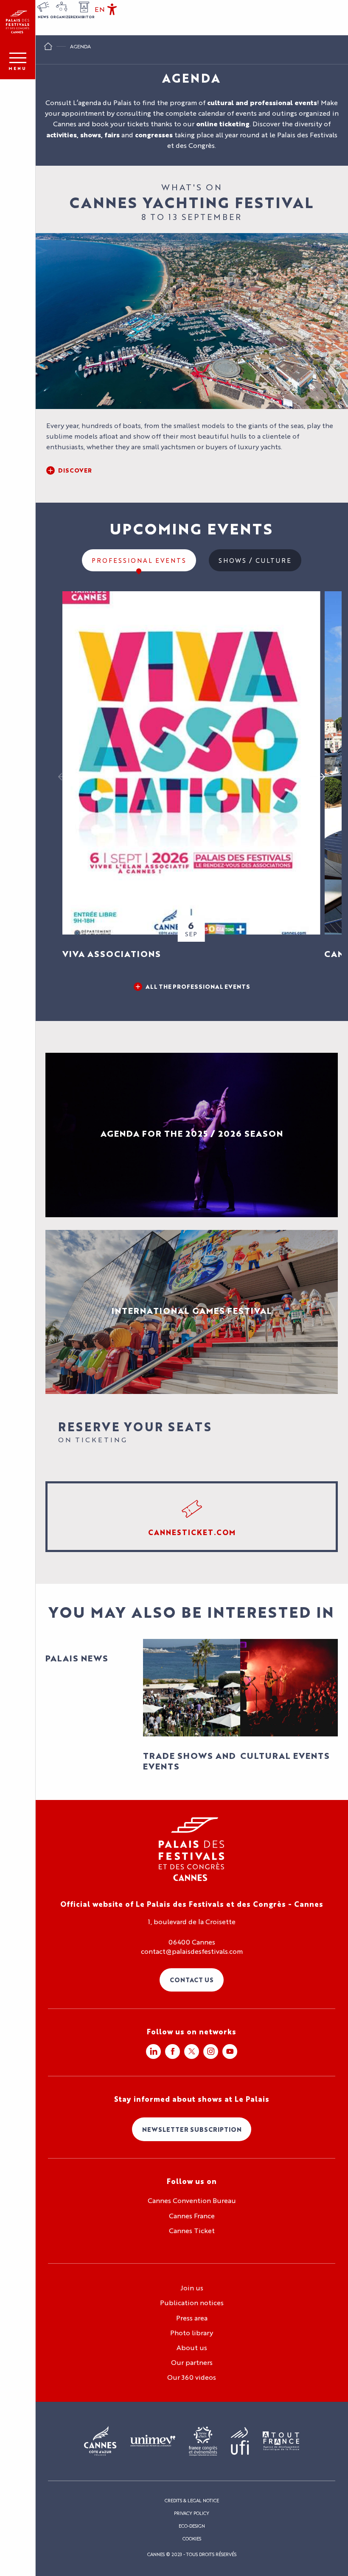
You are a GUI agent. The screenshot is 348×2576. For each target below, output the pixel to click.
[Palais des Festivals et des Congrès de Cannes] (192, 1849)
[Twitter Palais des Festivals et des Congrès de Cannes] (192, 2052)
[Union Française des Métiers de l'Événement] (153, 2441)
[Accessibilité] (112, 9)
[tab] (139, 560)
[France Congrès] (203, 2441)
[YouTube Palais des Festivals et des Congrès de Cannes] (230, 2052)
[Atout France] (281, 2441)
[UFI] (240, 2441)
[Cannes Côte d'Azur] (100, 2441)
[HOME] (48, 48)
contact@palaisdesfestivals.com (192, 1951)
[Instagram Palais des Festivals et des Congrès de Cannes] (211, 2052)
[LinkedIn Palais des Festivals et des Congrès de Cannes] (153, 2052)
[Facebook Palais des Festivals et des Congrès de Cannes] (173, 2052)
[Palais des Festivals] (18, 22)
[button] (100, 9)
